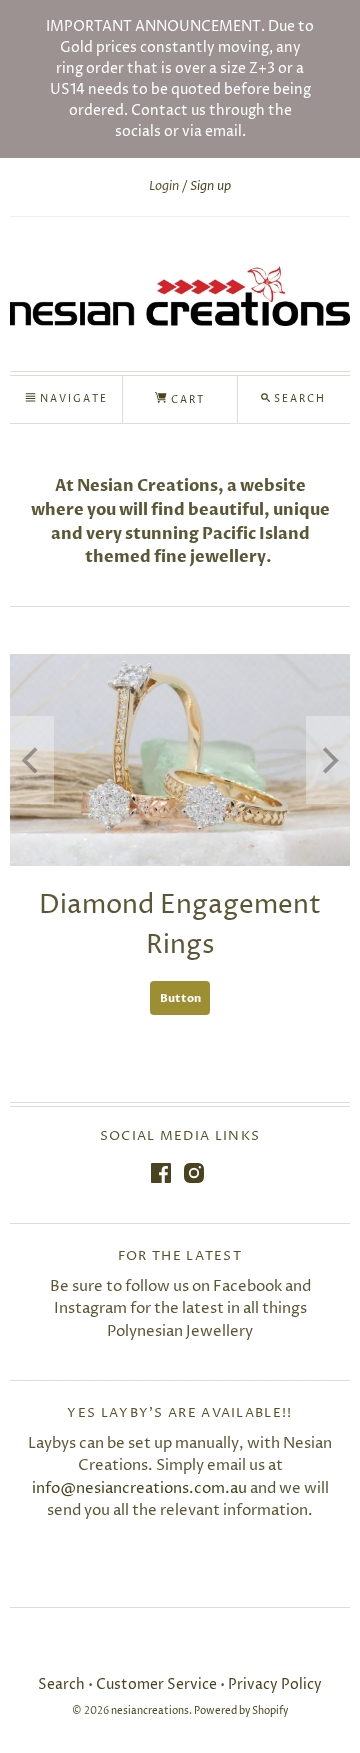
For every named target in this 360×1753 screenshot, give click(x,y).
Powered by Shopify (241, 1711)
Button (180, 998)
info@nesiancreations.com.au (139, 1488)
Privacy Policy (275, 1684)
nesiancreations (150, 1711)
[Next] (328, 760)
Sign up (210, 186)
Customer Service (156, 1684)
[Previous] (32, 760)
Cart (186, 400)
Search (61, 1684)
